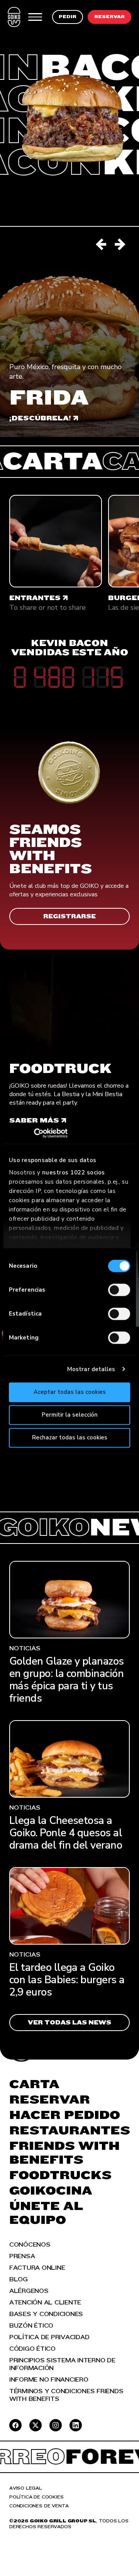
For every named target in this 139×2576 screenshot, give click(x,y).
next (120, 245)
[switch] (119, 1290)
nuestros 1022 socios (74, 1172)
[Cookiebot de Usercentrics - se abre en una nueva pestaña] (43, 1133)
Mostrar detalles (91, 1369)
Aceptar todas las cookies (70, 1392)
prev (102, 245)
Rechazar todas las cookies (70, 1437)
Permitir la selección (70, 1415)
